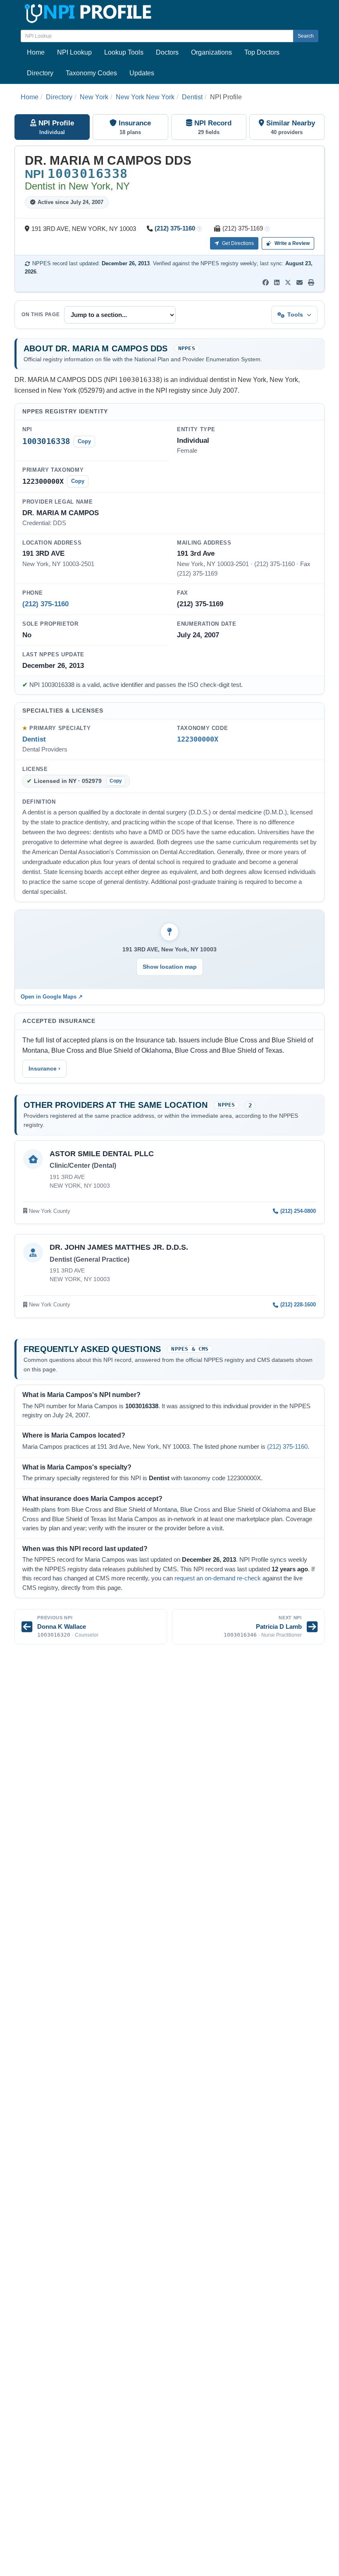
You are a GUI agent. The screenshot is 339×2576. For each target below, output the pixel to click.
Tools (295, 314)
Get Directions (237, 243)
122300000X (198, 739)
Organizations (211, 52)
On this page (41, 314)
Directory (40, 73)
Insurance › (44, 1068)
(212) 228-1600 (298, 1305)
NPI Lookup (74, 52)
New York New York (145, 97)
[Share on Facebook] (266, 283)
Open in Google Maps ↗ (52, 997)
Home (36, 52)
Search (306, 36)
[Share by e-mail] (300, 283)
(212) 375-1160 (175, 228)
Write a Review (291, 243)
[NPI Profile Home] (87, 12)
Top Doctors (262, 52)
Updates (142, 73)
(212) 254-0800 (298, 1211)
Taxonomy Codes (91, 73)
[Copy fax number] (267, 229)
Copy (84, 441)
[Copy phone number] (199, 229)
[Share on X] (288, 283)
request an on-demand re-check (218, 1578)
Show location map (170, 967)
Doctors (167, 52)
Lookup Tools (124, 52)
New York (94, 97)
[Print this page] (311, 283)
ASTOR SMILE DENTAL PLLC (102, 1154)
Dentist (192, 97)
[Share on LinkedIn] (277, 283)
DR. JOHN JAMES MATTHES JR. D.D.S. (119, 1247)
